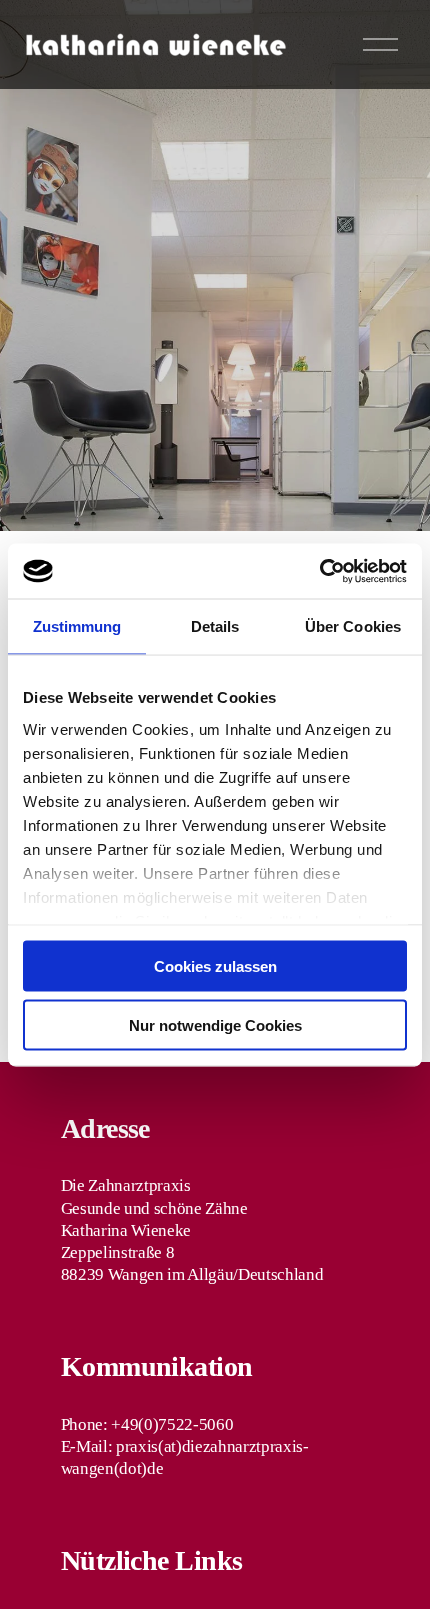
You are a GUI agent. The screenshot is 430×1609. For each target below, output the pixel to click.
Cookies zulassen (215, 966)
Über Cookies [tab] (353, 626)
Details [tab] (215, 626)
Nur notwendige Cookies (215, 1024)
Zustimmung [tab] (77, 626)
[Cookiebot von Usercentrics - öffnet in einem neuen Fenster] (319, 571)
